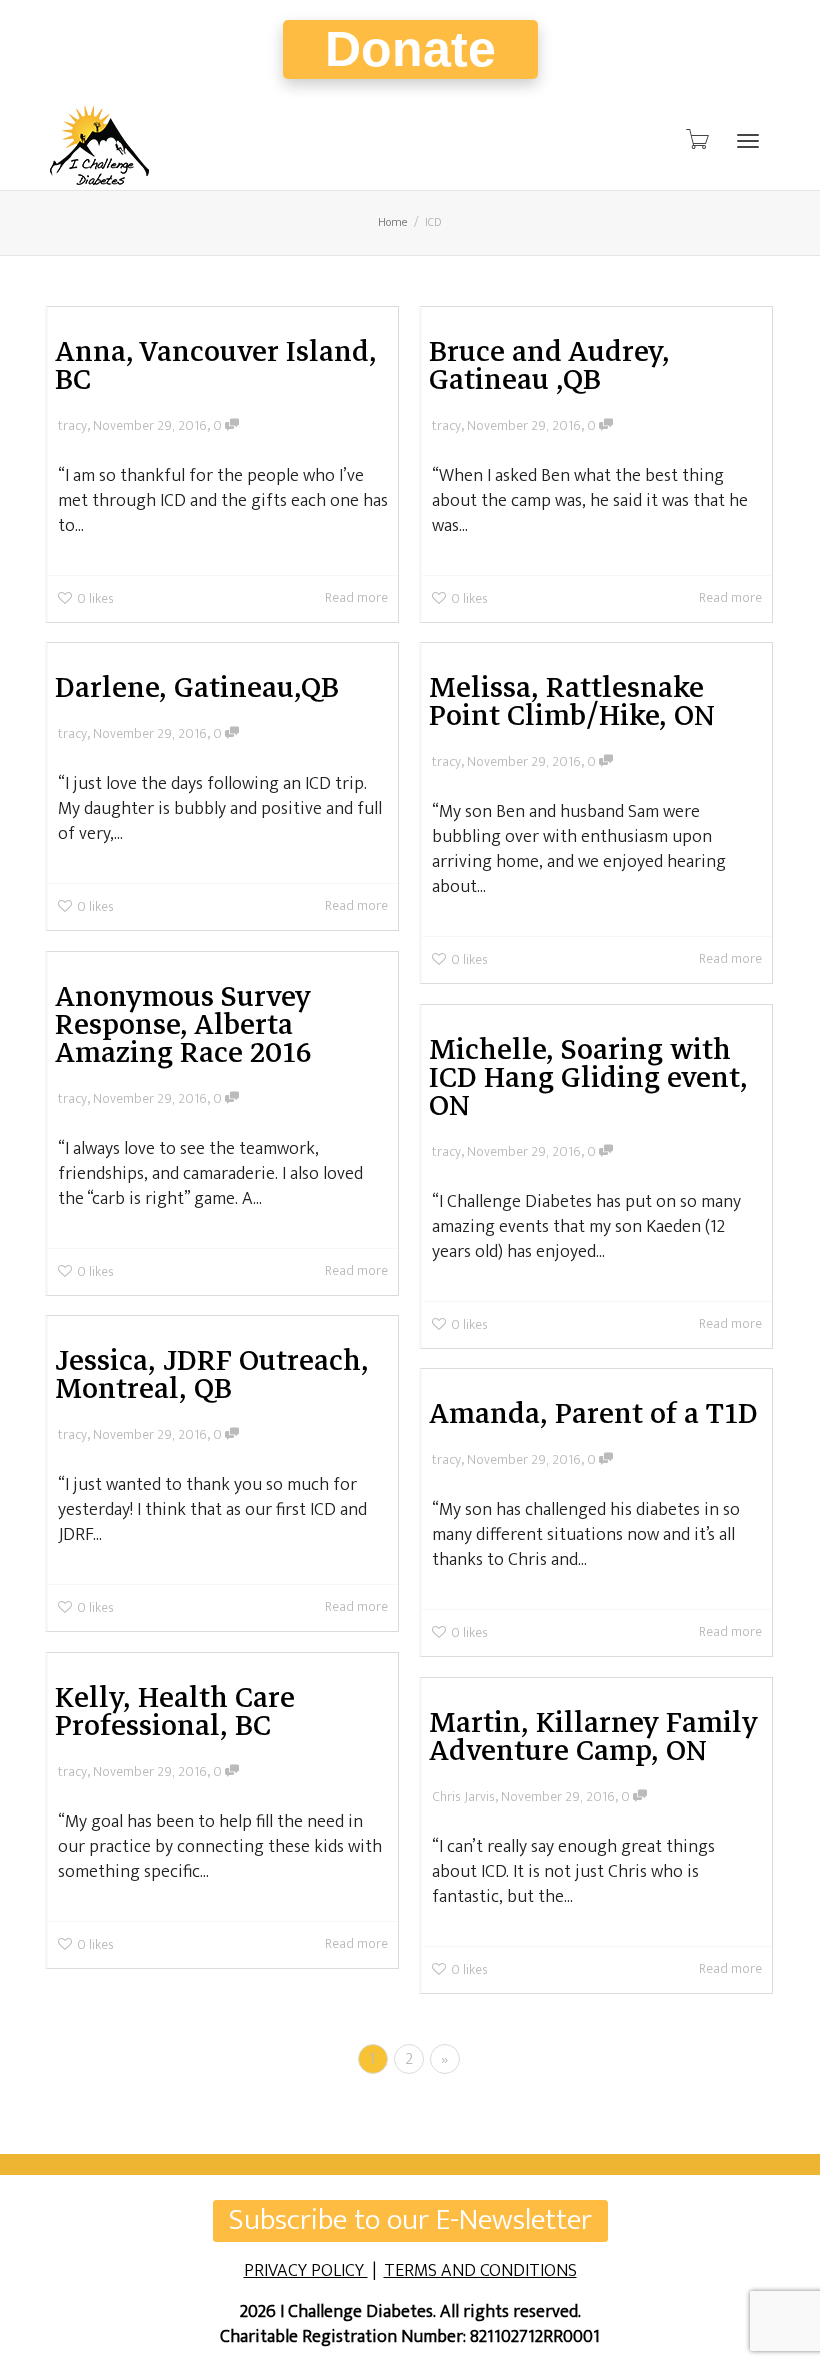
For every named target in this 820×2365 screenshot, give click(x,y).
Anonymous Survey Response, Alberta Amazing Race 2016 (183, 1024)
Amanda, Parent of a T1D (593, 1413)
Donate (410, 49)
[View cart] (696, 140)
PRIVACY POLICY (306, 2271)
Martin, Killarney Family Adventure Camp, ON (593, 1736)
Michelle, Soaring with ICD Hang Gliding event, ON (588, 1077)
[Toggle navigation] (748, 141)
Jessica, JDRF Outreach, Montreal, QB (212, 1374)
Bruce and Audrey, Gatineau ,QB (549, 365)
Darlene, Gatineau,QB (197, 687)
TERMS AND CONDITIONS (480, 2271)
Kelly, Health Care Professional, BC (175, 1711)
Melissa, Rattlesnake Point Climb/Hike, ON (572, 701)
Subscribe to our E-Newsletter (410, 2221)
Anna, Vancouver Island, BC (216, 365)
